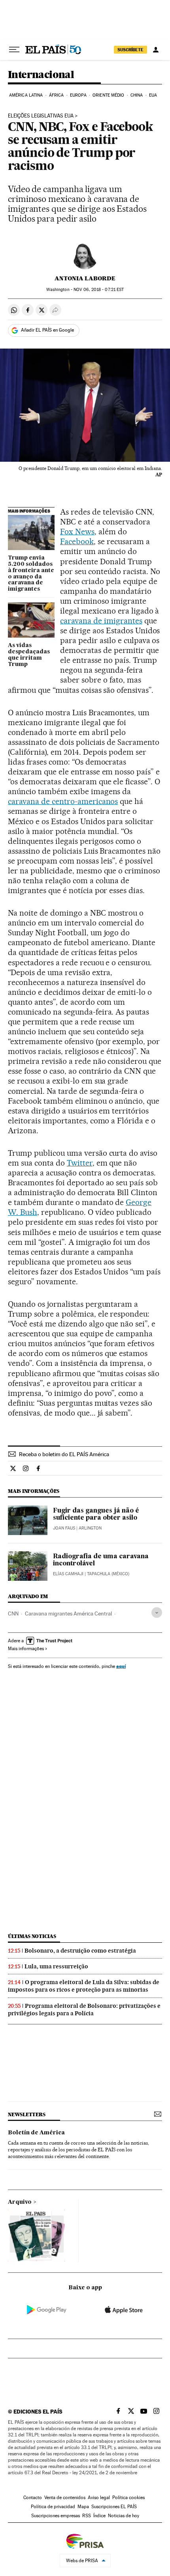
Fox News (77, 532)
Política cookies (128, 2498)
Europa (78, 95)
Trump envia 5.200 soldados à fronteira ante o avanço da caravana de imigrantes (31, 574)
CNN (13, 1613)
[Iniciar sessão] (156, 50)
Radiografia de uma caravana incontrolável (101, 1560)
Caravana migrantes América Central (68, 1613)
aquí (121, 1666)
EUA (153, 95)
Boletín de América (36, 2133)
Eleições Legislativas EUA (41, 116)
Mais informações (26, 1649)
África (57, 95)
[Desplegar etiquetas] (157, 1613)
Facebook (77, 541)
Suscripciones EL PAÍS (114, 2507)
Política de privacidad (53, 2507)
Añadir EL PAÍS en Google (47, 330)
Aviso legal (99, 2498)
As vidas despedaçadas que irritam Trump (29, 655)
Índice (99, 2516)
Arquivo (20, 2202)
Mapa (83, 2507)
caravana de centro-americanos (63, 801)
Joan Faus (64, 1528)
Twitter (80, 1163)
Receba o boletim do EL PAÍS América (64, 1454)
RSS (87, 2516)
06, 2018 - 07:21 (99, 290)
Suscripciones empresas (56, 2516)
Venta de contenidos (65, 2498)
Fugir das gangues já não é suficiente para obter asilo (96, 1515)
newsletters (26, 2114)
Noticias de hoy (124, 2516)
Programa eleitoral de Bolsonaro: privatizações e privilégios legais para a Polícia (84, 2010)
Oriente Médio (108, 95)
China (137, 95)
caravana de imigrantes (101, 621)
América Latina (26, 95)
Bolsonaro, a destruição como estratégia (80, 1951)
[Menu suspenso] (14, 50)
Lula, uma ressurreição (56, 1966)
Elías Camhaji (68, 1574)
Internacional (41, 75)
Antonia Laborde (85, 278)
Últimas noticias (32, 1936)
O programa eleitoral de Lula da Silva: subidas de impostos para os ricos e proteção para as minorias (84, 1986)
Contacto (33, 2498)
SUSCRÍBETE (130, 50)
